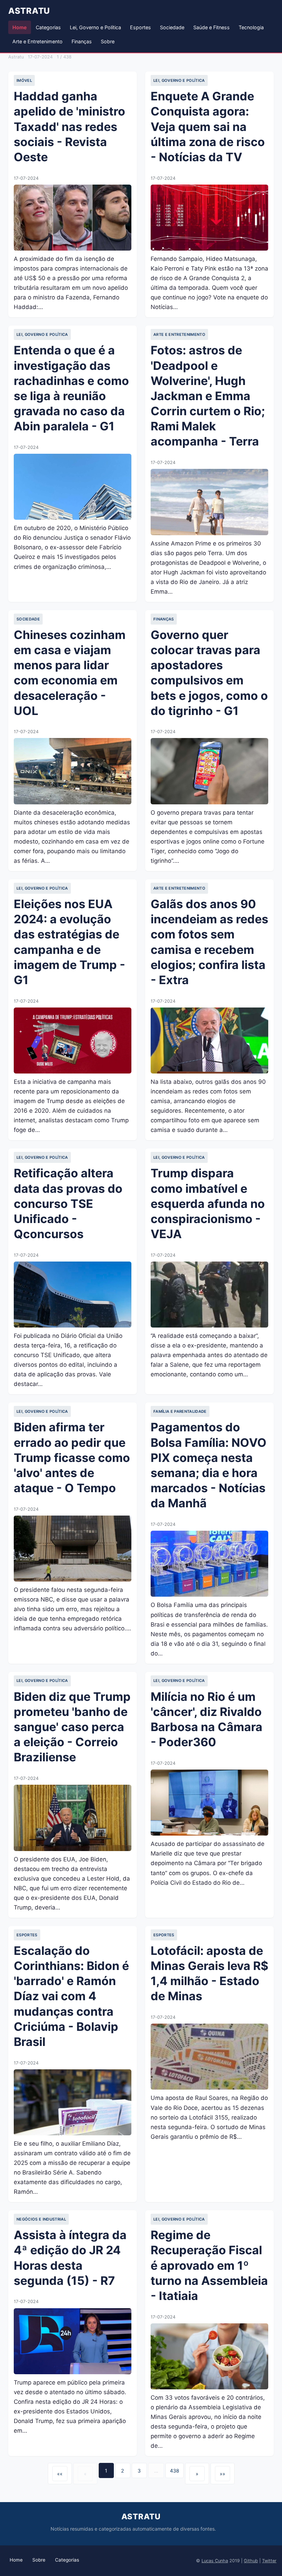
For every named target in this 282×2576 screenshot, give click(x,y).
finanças (164, 619)
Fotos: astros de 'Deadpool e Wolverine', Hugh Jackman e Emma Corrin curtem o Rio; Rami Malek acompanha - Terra (208, 396)
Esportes (140, 27)
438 (175, 2471)
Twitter (269, 2561)
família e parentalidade (180, 1411)
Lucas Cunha (215, 2561)
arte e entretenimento (179, 334)
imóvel (24, 80)
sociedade (28, 619)
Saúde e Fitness (211, 27)
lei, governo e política (179, 80)
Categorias (48, 27)
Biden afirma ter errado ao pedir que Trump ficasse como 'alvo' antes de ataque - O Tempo (72, 1457)
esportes (27, 1935)
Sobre (108, 41)
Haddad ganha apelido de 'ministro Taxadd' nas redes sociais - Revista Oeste (69, 126)
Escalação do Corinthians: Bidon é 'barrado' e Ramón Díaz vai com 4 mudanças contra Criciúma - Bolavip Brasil (71, 1996)
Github (251, 2561)
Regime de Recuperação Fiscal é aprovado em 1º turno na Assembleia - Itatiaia (209, 2265)
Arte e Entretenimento (37, 41)
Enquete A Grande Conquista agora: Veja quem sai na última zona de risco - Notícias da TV (208, 126)
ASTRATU (29, 11)
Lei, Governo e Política (95, 27)
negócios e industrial (41, 2219)
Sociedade (172, 27)
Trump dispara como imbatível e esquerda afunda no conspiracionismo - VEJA (208, 1203)
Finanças (82, 41)
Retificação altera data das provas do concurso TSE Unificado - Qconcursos (68, 1203)
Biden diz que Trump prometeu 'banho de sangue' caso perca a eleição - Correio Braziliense (72, 1727)
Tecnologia (251, 27)
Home (20, 27)
